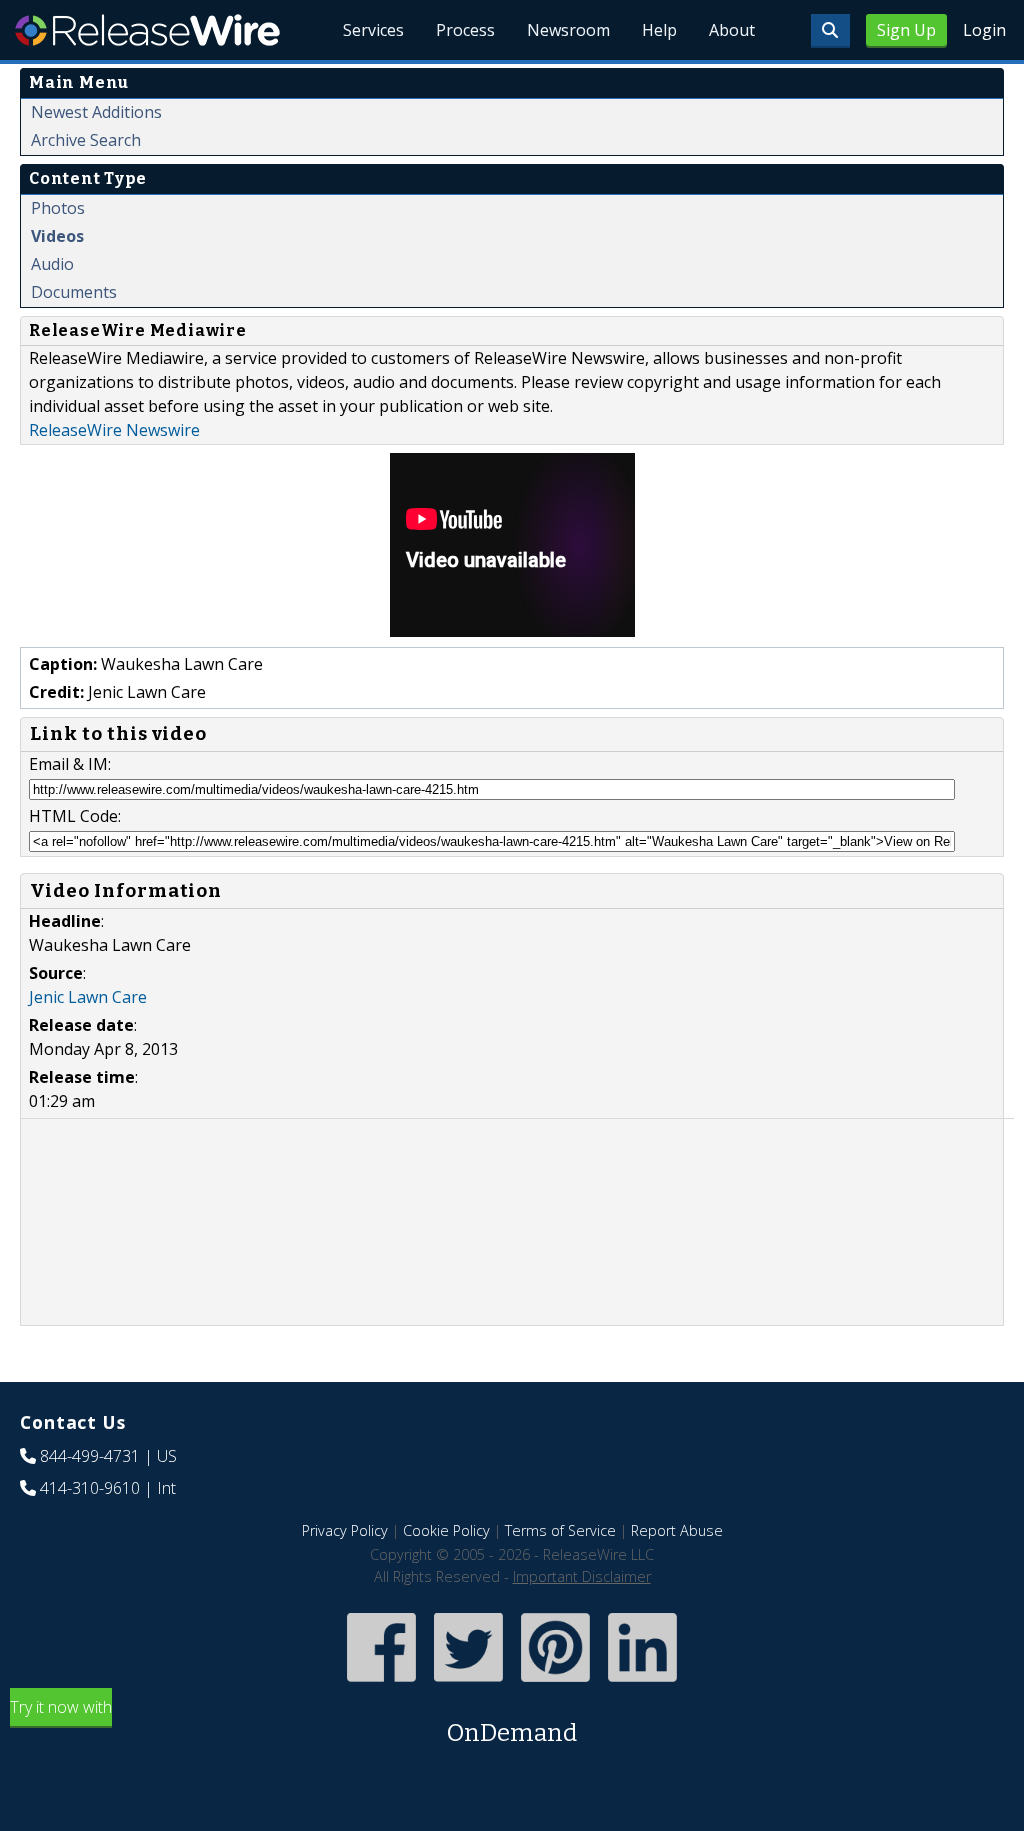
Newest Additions (96, 112)
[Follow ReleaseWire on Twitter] (468, 1683)
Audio (52, 264)
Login (984, 30)
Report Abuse (677, 1530)
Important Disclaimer (582, 1576)
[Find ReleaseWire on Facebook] (381, 1683)
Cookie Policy (446, 1530)
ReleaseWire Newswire (114, 430)
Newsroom (568, 30)
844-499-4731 (90, 1456)
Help (659, 30)
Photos (58, 208)
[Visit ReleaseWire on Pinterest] (555, 1683)
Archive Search (86, 140)
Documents (74, 292)
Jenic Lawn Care (88, 997)
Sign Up (906, 30)
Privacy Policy (345, 1530)
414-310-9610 (90, 1488)
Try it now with (293, 1721)
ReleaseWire (147, 30)
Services (373, 30)
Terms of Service (560, 1530)
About (732, 30)
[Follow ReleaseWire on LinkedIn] (642, 1683)
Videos (57, 236)
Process (465, 30)
